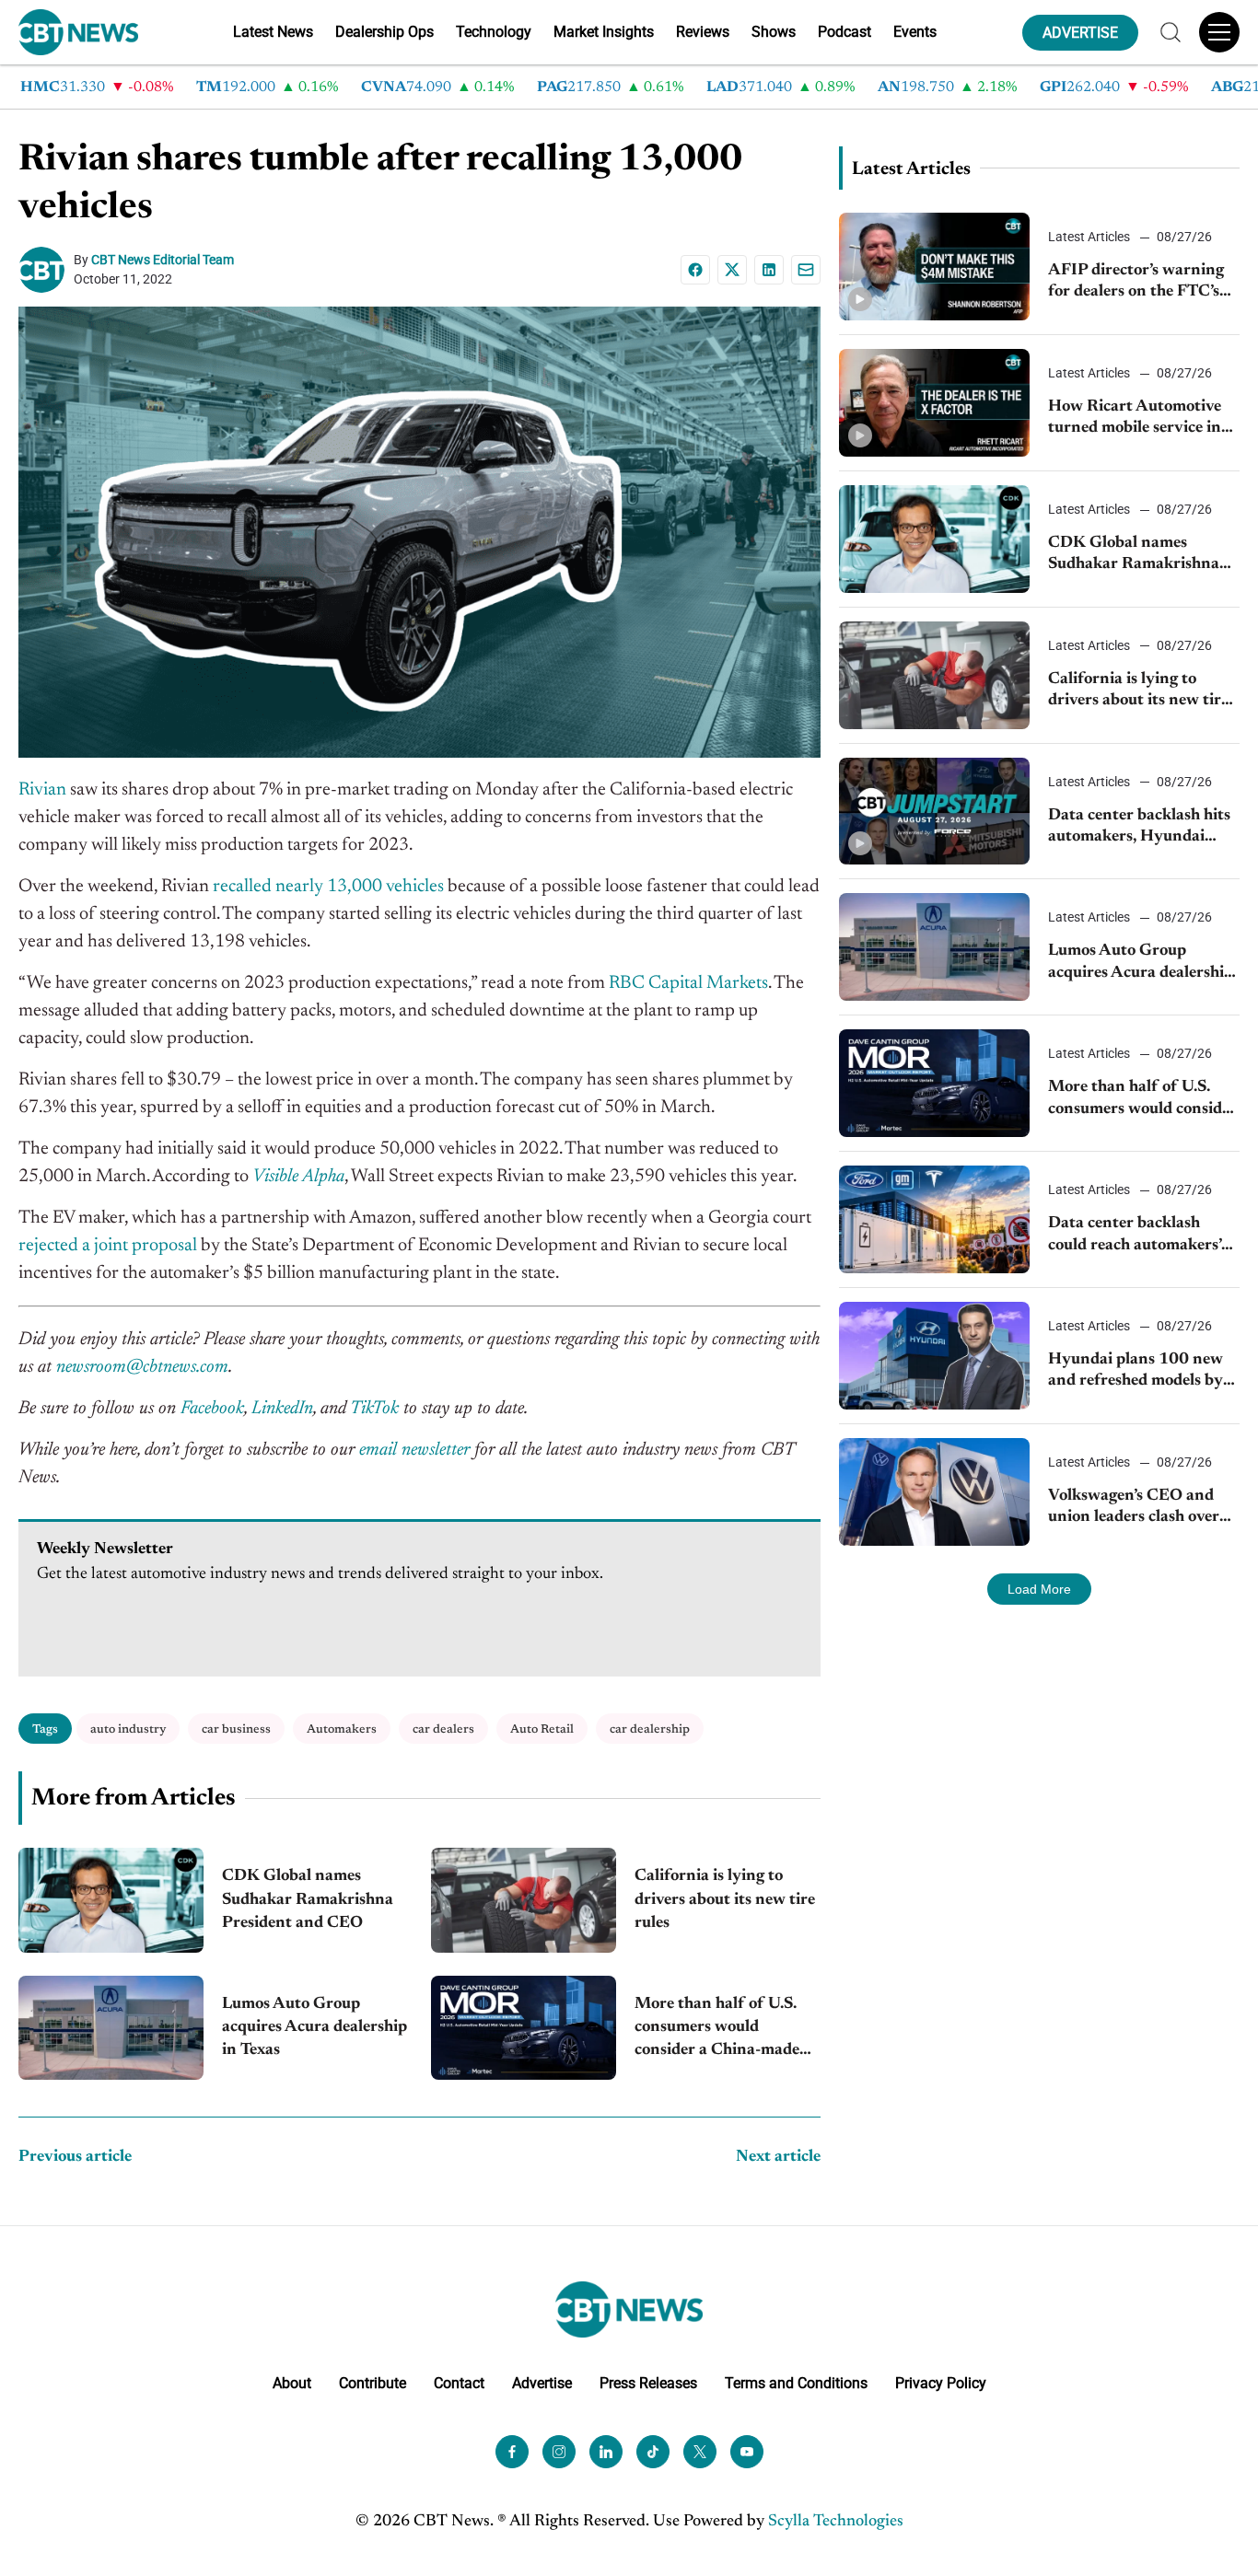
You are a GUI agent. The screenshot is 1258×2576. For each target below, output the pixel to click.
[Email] (806, 270)
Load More (1039, 1589)
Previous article (75, 2157)
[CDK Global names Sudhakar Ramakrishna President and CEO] (111, 1900)
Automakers (342, 1729)
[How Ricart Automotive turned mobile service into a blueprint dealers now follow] (935, 403)
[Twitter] (700, 2452)
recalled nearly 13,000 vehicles (326, 887)
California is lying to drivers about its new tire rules (725, 1899)
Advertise (542, 2383)
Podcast (844, 32)
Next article (778, 2157)
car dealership (650, 1729)
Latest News (273, 32)
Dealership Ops (384, 32)
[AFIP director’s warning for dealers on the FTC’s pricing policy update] (935, 267)
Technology (494, 32)
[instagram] (559, 2452)
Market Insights (604, 32)
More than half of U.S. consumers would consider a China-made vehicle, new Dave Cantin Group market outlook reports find (726, 2030)
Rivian (42, 790)
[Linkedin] (769, 270)
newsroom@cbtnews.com (142, 1367)
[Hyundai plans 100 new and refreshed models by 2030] (935, 1356)
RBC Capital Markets (688, 983)
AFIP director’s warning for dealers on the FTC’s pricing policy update (1136, 283)
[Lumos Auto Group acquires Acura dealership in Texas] (111, 2028)
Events (915, 32)
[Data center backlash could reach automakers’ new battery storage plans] (935, 1219)
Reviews (703, 32)
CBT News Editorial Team (163, 260)
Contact (459, 2383)
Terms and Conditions (796, 2383)
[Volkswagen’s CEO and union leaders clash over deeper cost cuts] (935, 1492)
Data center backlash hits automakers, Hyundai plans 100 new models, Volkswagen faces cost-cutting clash (1139, 828)
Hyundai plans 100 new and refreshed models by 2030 (1136, 1372)
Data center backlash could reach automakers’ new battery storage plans (1142, 1236)
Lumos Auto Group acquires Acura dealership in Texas (314, 2027)
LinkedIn (282, 1409)
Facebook (212, 1409)
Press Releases (648, 2383)
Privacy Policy (941, 2383)
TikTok (374, 1409)
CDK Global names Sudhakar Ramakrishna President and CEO (308, 1899)
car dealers (443, 1729)
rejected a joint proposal (108, 1246)
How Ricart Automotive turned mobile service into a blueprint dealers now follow (1142, 419)
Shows (774, 32)
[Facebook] (695, 270)
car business (236, 1729)
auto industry (128, 1729)
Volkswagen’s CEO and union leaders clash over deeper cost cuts (1134, 1508)
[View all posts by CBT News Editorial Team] (46, 270)
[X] (732, 270)
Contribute (373, 2383)
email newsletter (414, 1450)
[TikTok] (653, 2452)
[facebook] (512, 2452)
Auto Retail (542, 1729)
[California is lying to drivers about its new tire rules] (524, 1900)
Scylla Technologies (836, 2522)
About (292, 2383)
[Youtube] (747, 2452)
